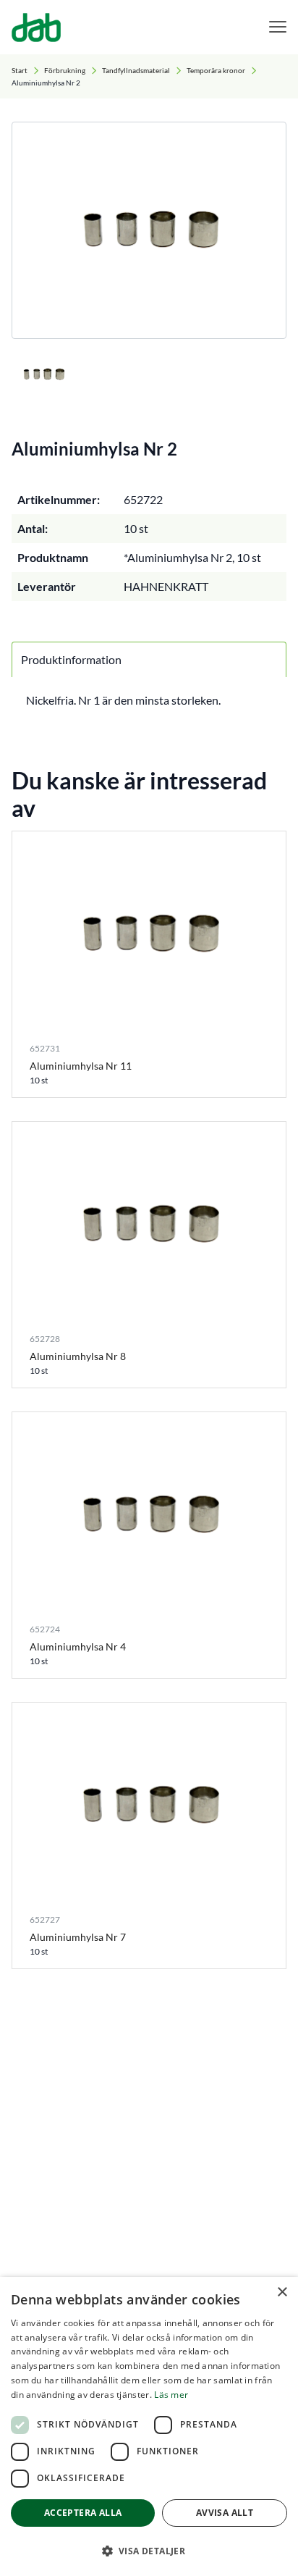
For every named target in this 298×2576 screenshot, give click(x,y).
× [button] (282, 2292)
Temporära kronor (216, 70)
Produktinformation (71, 659)
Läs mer (171, 2395)
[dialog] (149, 2426)
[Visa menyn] (278, 27)
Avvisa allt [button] (225, 2513)
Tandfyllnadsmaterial (136, 70)
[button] (149, 2551)
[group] (149, 230)
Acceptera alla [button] (83, 2513)
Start (20, 70)
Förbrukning (65, 70)
